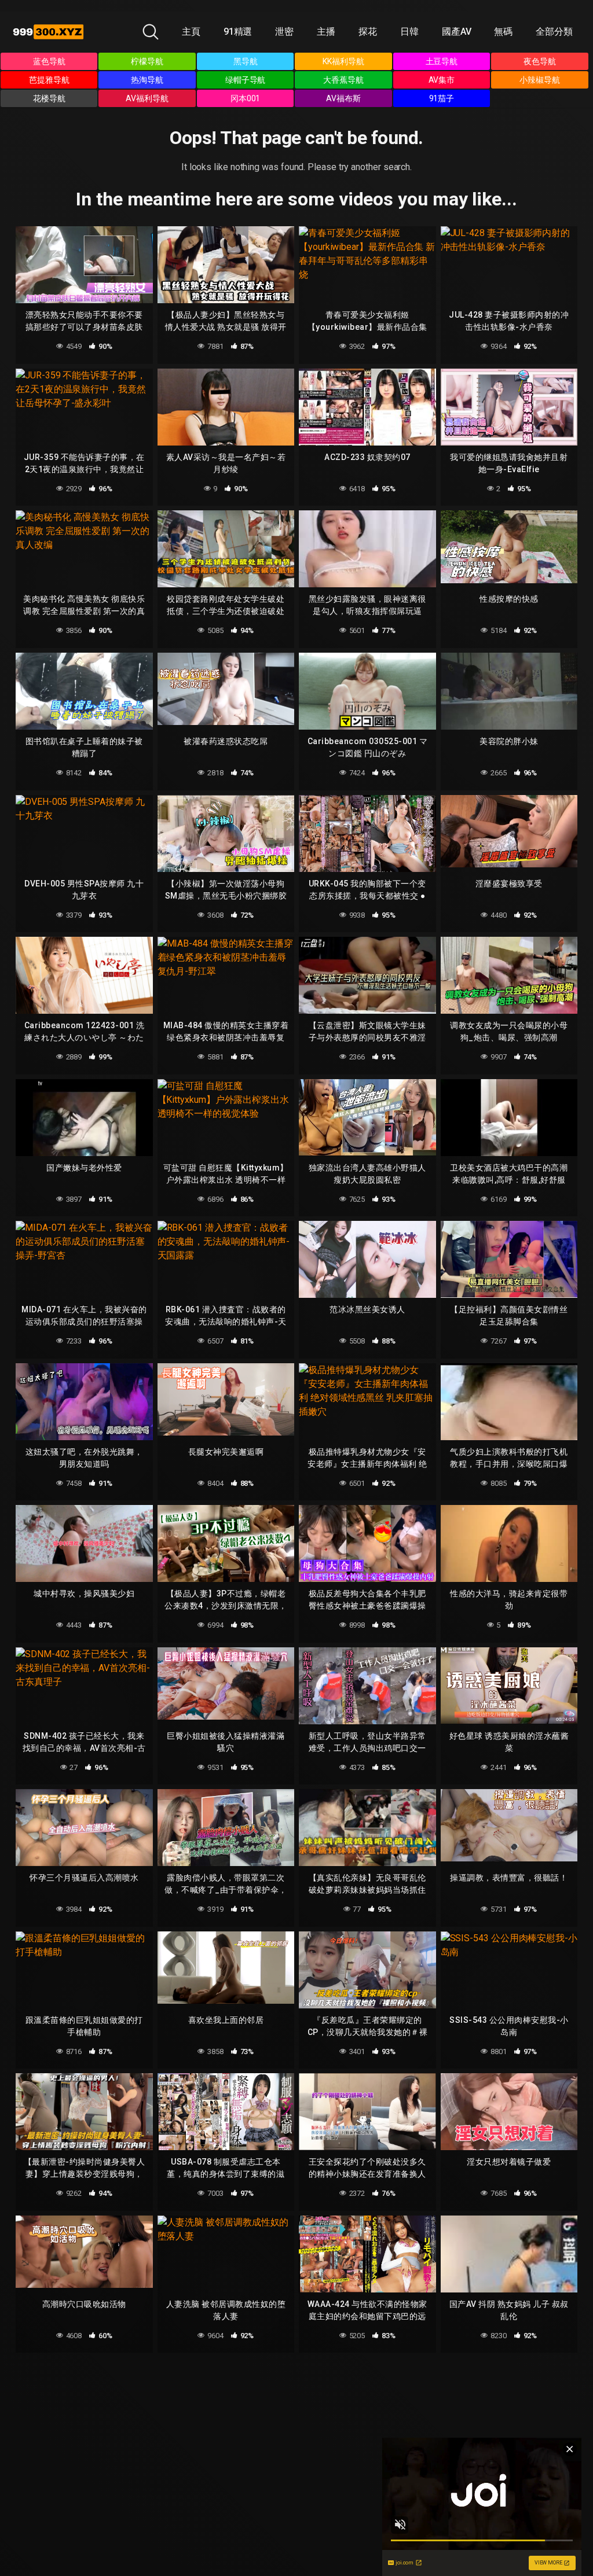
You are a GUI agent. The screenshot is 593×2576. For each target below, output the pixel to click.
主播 (326, 32)
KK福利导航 (343, 61)
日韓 (409, 32)
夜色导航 (540, 61)
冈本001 (246, 98)
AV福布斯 (343, 98)
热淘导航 (147, 80)
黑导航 (246, 61)
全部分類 (554, 32)
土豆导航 (442, 61)
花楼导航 (49, 98)
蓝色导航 (49, 61)
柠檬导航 (147, 61)
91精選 (238, 32)
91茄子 (442, 98)
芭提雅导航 (49, 80)
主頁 (191, 32)
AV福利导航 (147, 98)
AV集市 (442, 80)
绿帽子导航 (246, 80)
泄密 (284, 32)
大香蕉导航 (343, 80)
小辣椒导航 (540, 80)
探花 (368, 32)
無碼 (503, 32)
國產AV (457, 32)
